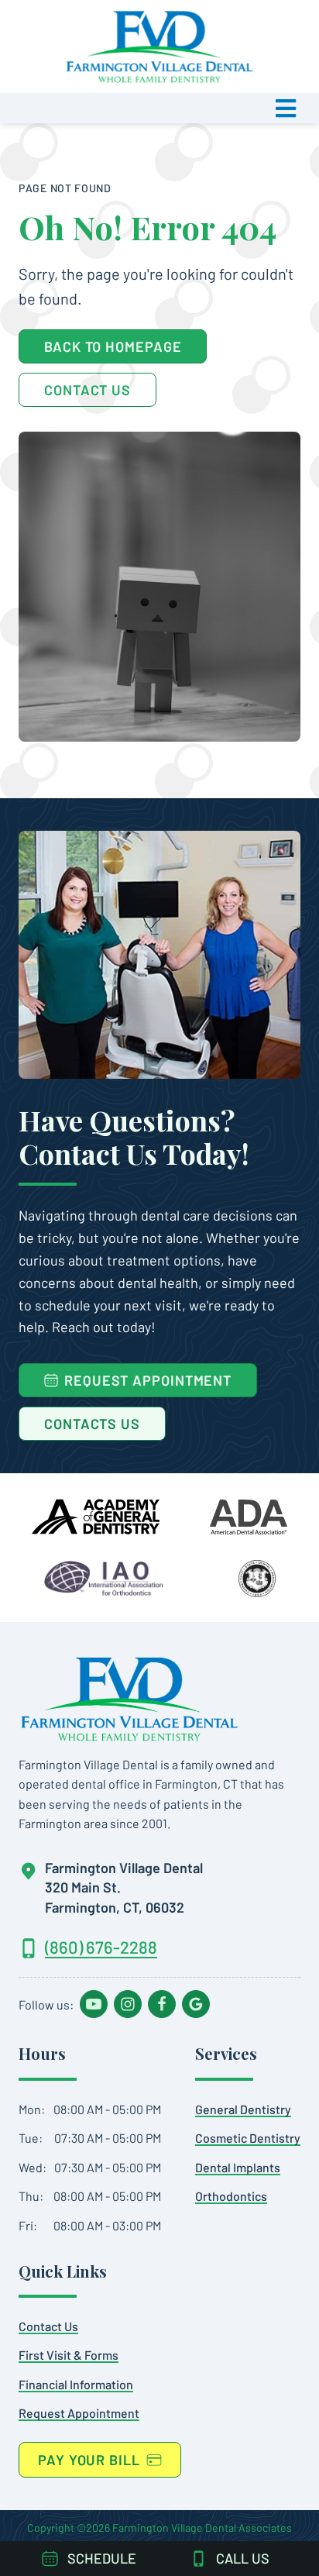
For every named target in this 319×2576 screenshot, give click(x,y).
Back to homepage (113, 346)
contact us (87, 390)
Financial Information (76, 2384)
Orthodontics (231, 2196)
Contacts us (92, 1424)
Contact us (48, 2326)
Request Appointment (79, 2413)
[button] (159, 108)
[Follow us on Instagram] (128, 2004)
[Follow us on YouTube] (94, 2004)
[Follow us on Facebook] (162, 2004)
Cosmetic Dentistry (248, 2138)
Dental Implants (238, 2167)
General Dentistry (243, 2109)
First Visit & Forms (69, 2355)
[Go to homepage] (129, 1699)
